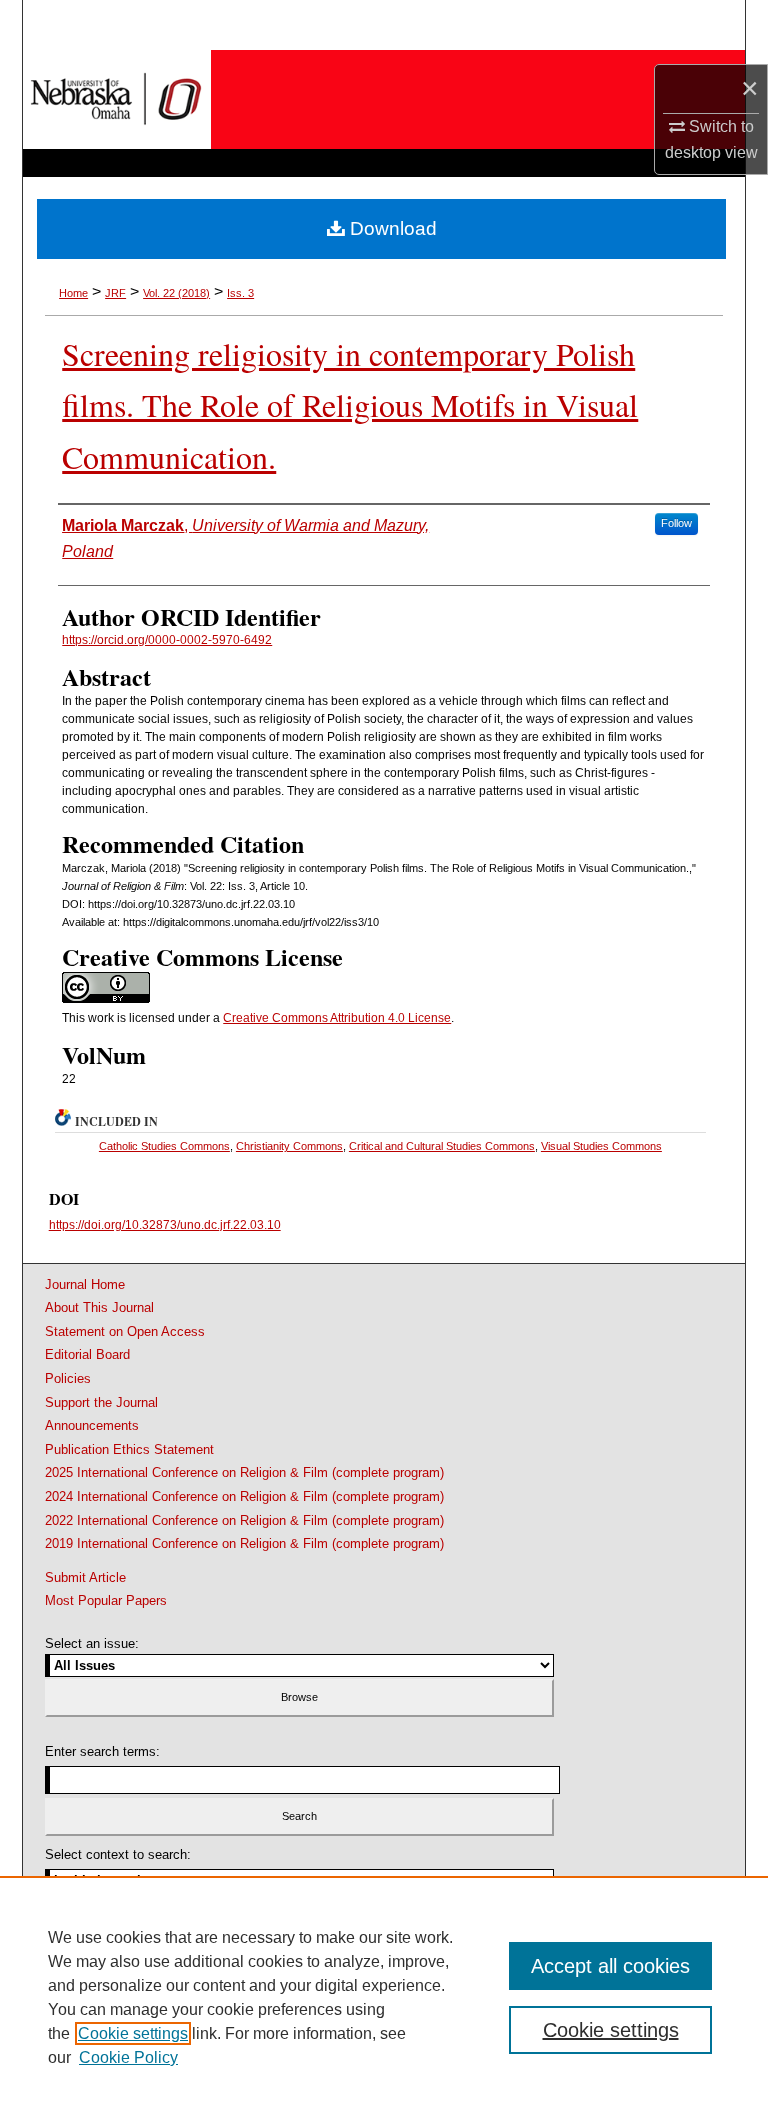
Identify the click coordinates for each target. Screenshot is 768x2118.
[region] (384, 1997)
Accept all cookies (610, 1966)
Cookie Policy (128, 2057)
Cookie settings (133, 2033)
